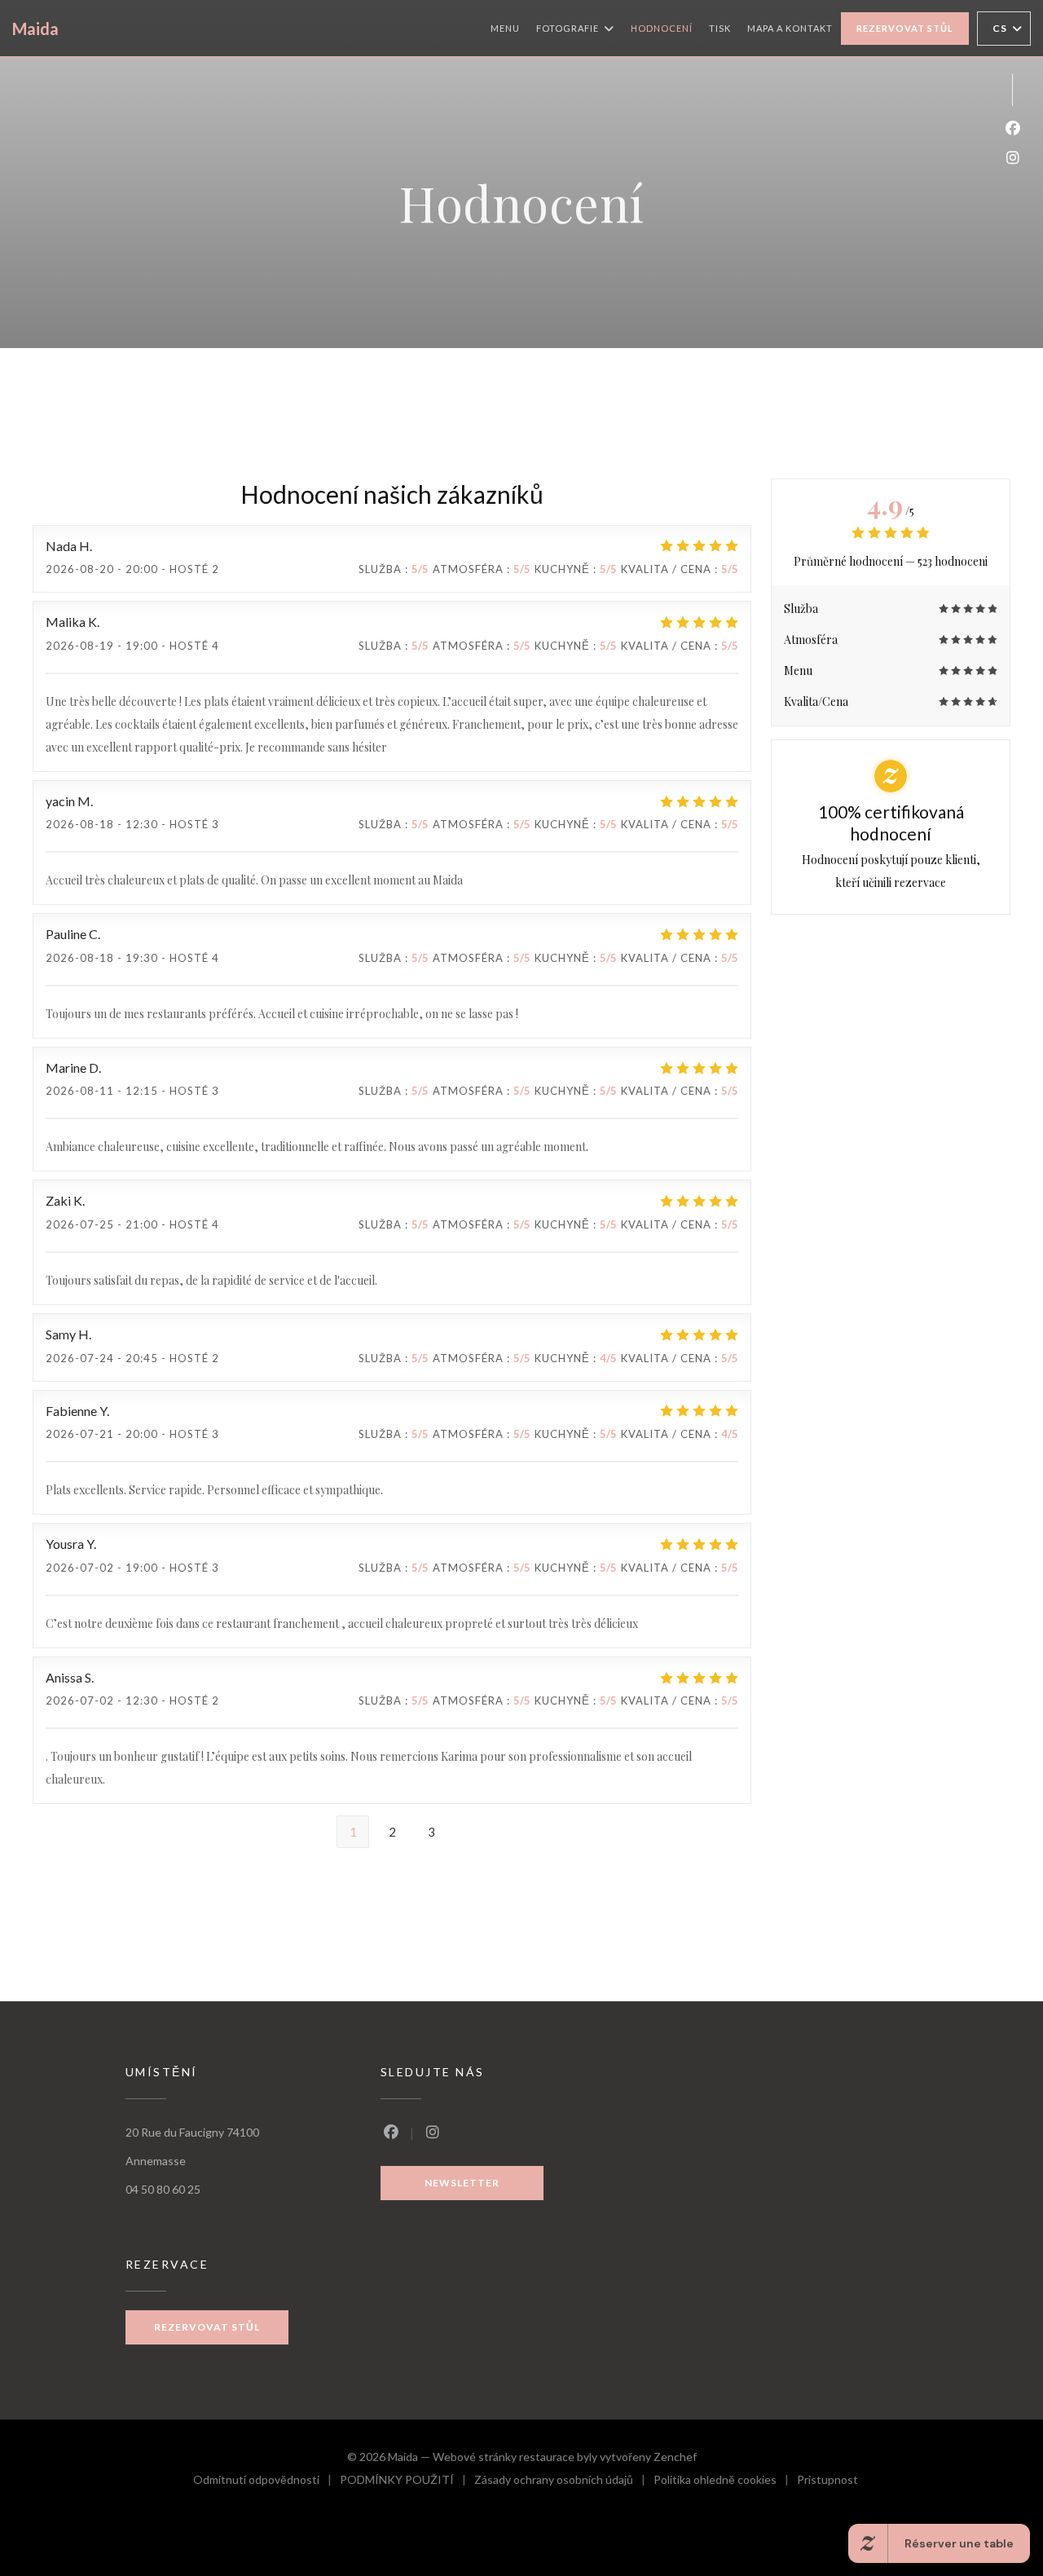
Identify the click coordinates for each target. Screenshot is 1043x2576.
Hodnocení (662, 28)
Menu (505, 28)
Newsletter (462, 2183)
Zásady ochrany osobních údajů (564, 2482)
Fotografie (568, 28)
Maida (35, 29)
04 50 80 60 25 (163, 2189)
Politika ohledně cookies (725, 2482)
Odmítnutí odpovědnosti (266, 2482)
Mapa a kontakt (790, 28)
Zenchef (675, 2457)
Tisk (720, 28)
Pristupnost (827, 2482)
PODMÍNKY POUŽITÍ (407, 2482)
